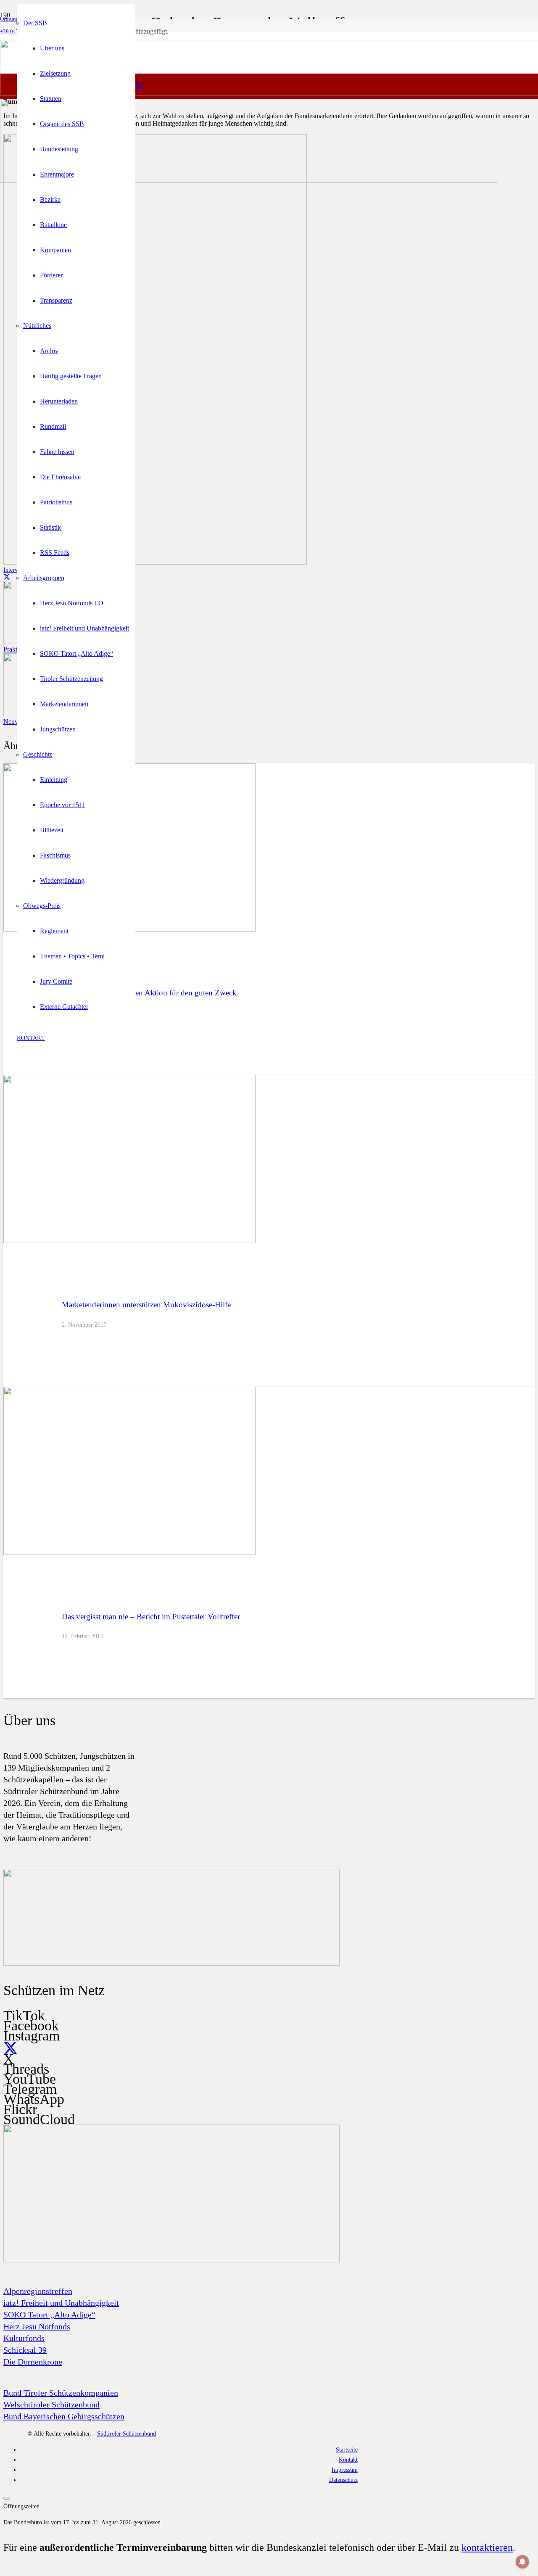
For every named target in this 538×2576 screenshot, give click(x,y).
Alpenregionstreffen (38, 2291)
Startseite (347, 2449)
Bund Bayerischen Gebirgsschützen (64, 2416)
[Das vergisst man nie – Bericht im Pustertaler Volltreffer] (129, 1553)
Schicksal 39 (25, 2350)
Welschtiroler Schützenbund (51, 2404)
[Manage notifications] (522, 2562)
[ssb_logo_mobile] (249, 181)
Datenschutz (343, 2480)
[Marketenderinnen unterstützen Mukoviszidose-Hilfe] (129, 1241)
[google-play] (171, 1964)
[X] (140, 86)
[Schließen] (7, 2498)
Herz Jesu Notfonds (37, 2326)
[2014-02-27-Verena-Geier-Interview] (155, 562)
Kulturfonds (24, 2338)
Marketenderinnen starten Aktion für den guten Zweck (149, 993)
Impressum (345, 2470)
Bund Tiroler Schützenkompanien (61, 2393)
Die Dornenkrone (33, 2362)
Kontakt (348, 2460)
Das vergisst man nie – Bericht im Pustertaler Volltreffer (151, 1617)
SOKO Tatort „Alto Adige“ (49, 2315)
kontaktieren (487, 2547)
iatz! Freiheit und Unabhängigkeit (61, 2303)
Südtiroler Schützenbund (127, 2433)
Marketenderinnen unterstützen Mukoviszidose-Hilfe (146, 1305)
